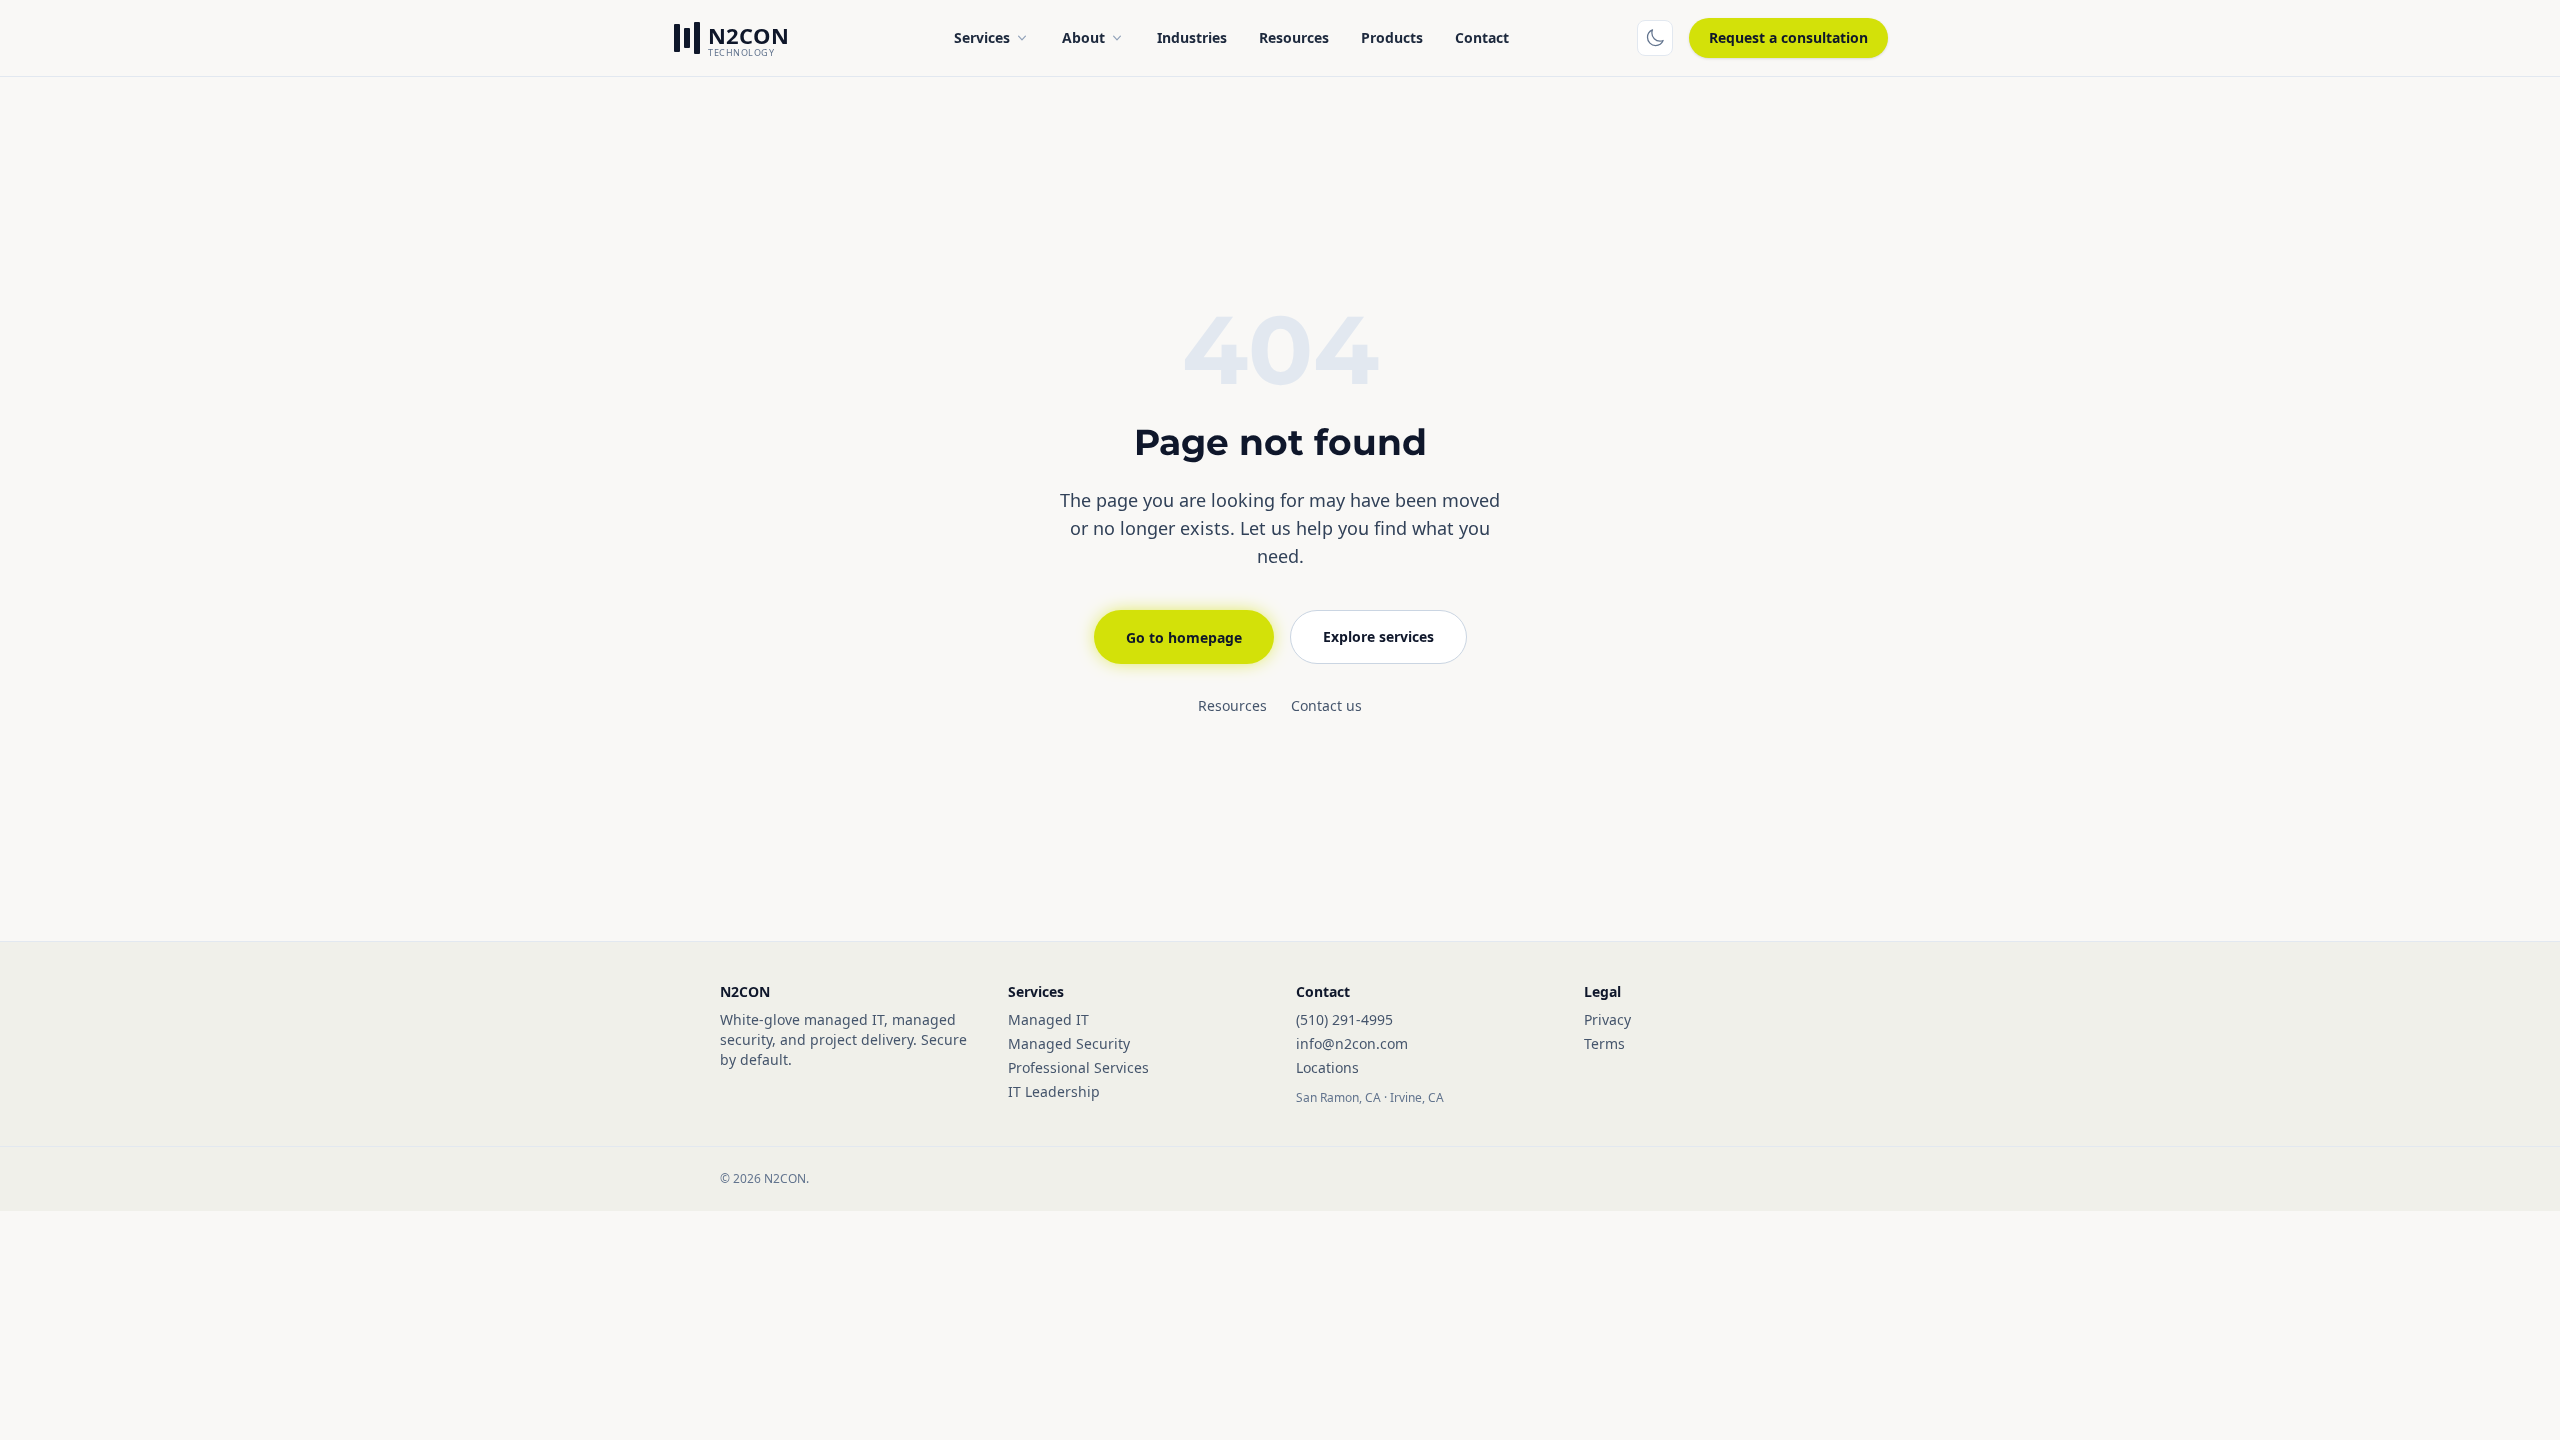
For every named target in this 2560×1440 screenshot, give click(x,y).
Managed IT (1048, 1019)
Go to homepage (1184, 637)
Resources (1294, 37)
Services (982, 37)
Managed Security (1069, 1043)
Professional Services (1078, 1067)
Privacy (1607, 1019)
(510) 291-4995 (1344, 1019)
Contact (1482, 37)
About (1083, 37)
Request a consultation (1788, 37)
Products (1392, 37)
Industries (1192, 37)
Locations (1327, 1067)
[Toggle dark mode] (1655, 38)
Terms (1604, 1043)
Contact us (1326, 705)
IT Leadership (1054, 1091)
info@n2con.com (1352, 1043)
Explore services (1378, 636)
